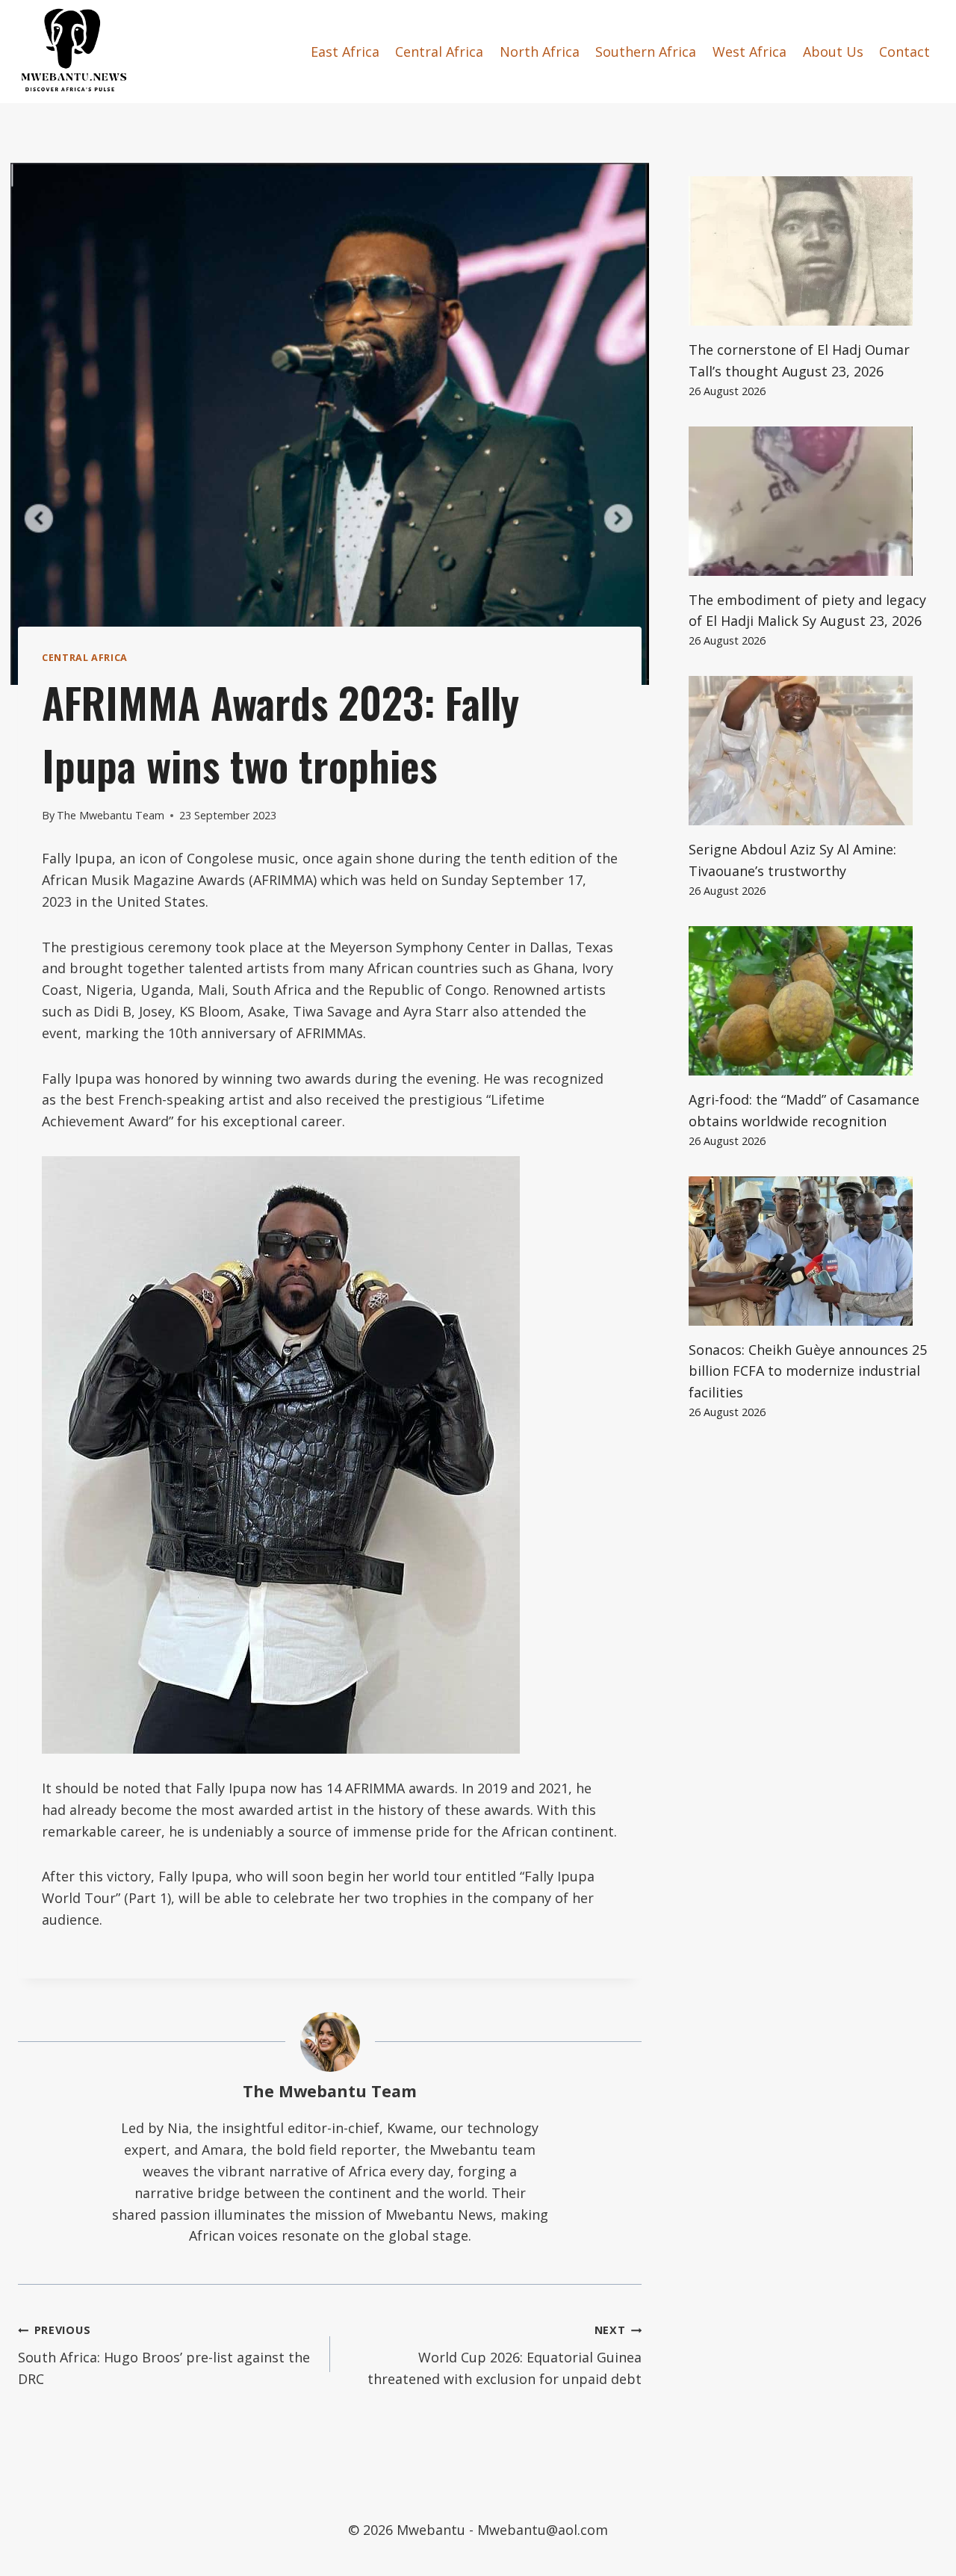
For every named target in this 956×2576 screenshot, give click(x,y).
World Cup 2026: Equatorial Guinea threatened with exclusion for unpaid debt (505, 2355)
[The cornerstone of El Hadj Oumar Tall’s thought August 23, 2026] (813, 251)
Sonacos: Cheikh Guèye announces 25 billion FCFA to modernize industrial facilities (808, 1371)
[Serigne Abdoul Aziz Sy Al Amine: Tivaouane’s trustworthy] (813, 751)
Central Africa (439, 52)
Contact (904, 52)
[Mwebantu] (74, 52)
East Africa (345, 52)
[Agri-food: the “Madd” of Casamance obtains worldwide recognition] (813, 1001)
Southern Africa (646, 52)
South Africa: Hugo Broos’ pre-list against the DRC (164, 2355)
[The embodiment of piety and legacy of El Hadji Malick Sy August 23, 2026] (813, 501)
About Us (833, 52)
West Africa (749, 52)
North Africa (540, 52)
